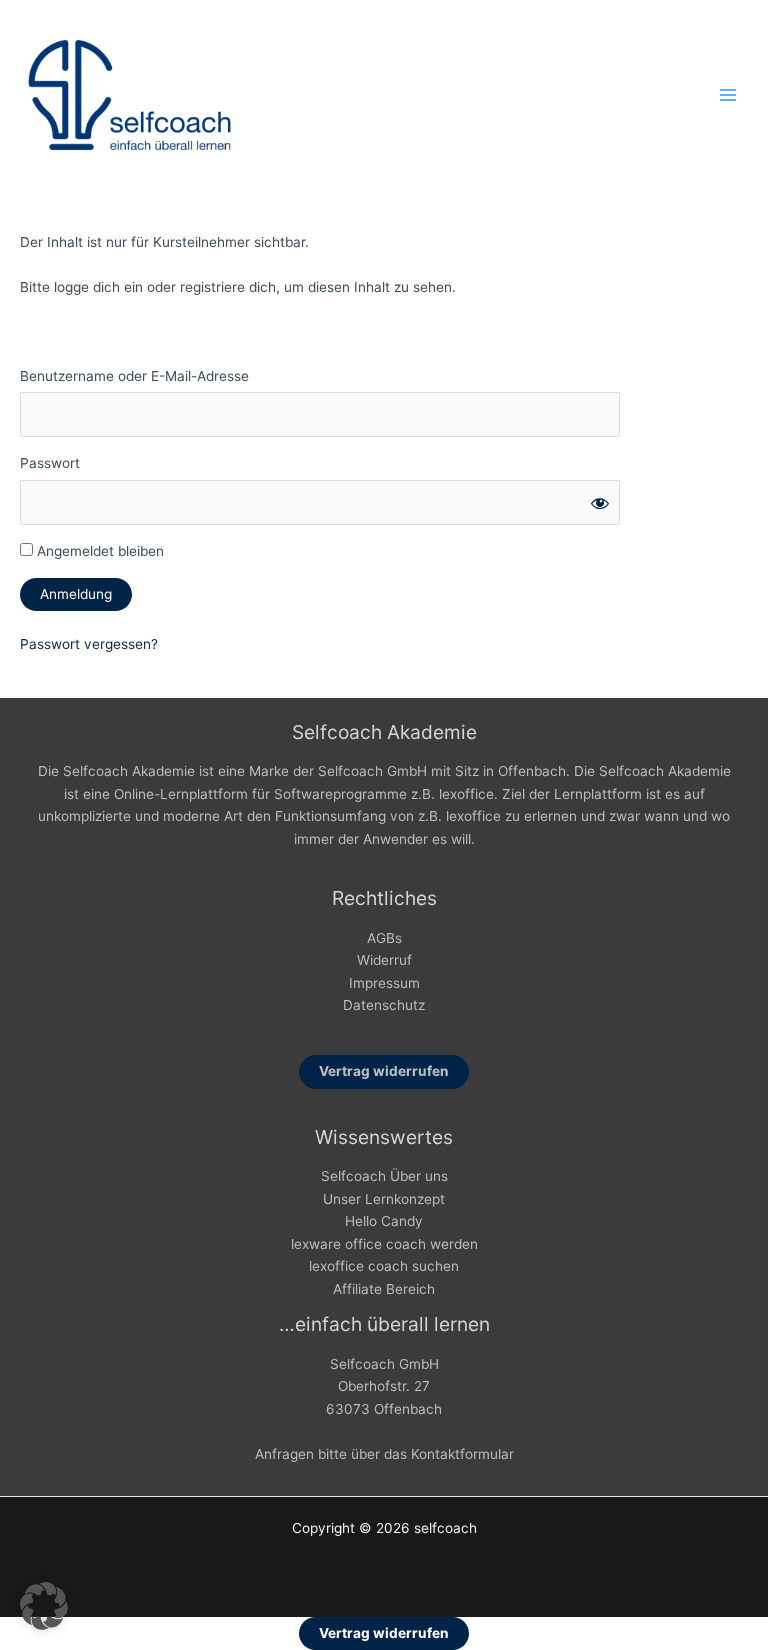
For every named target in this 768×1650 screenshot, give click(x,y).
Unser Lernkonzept (384, 1199)
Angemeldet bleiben (98, 551)
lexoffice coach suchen (384, 1266)
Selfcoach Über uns (384, 1176)
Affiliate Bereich (384, 1289)
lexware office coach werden (384, 1244)
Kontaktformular (462, 1454)
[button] (44, 1606)
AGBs (384, 938)
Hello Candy (384, 1221)
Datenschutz (384, 1005)
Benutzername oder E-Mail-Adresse (134, 376)
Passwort (50, 463)
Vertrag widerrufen (384, 1071)
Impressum (384, 983)
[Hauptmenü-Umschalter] (728, 95)
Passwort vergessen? (89, 644)
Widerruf (384, 960)
